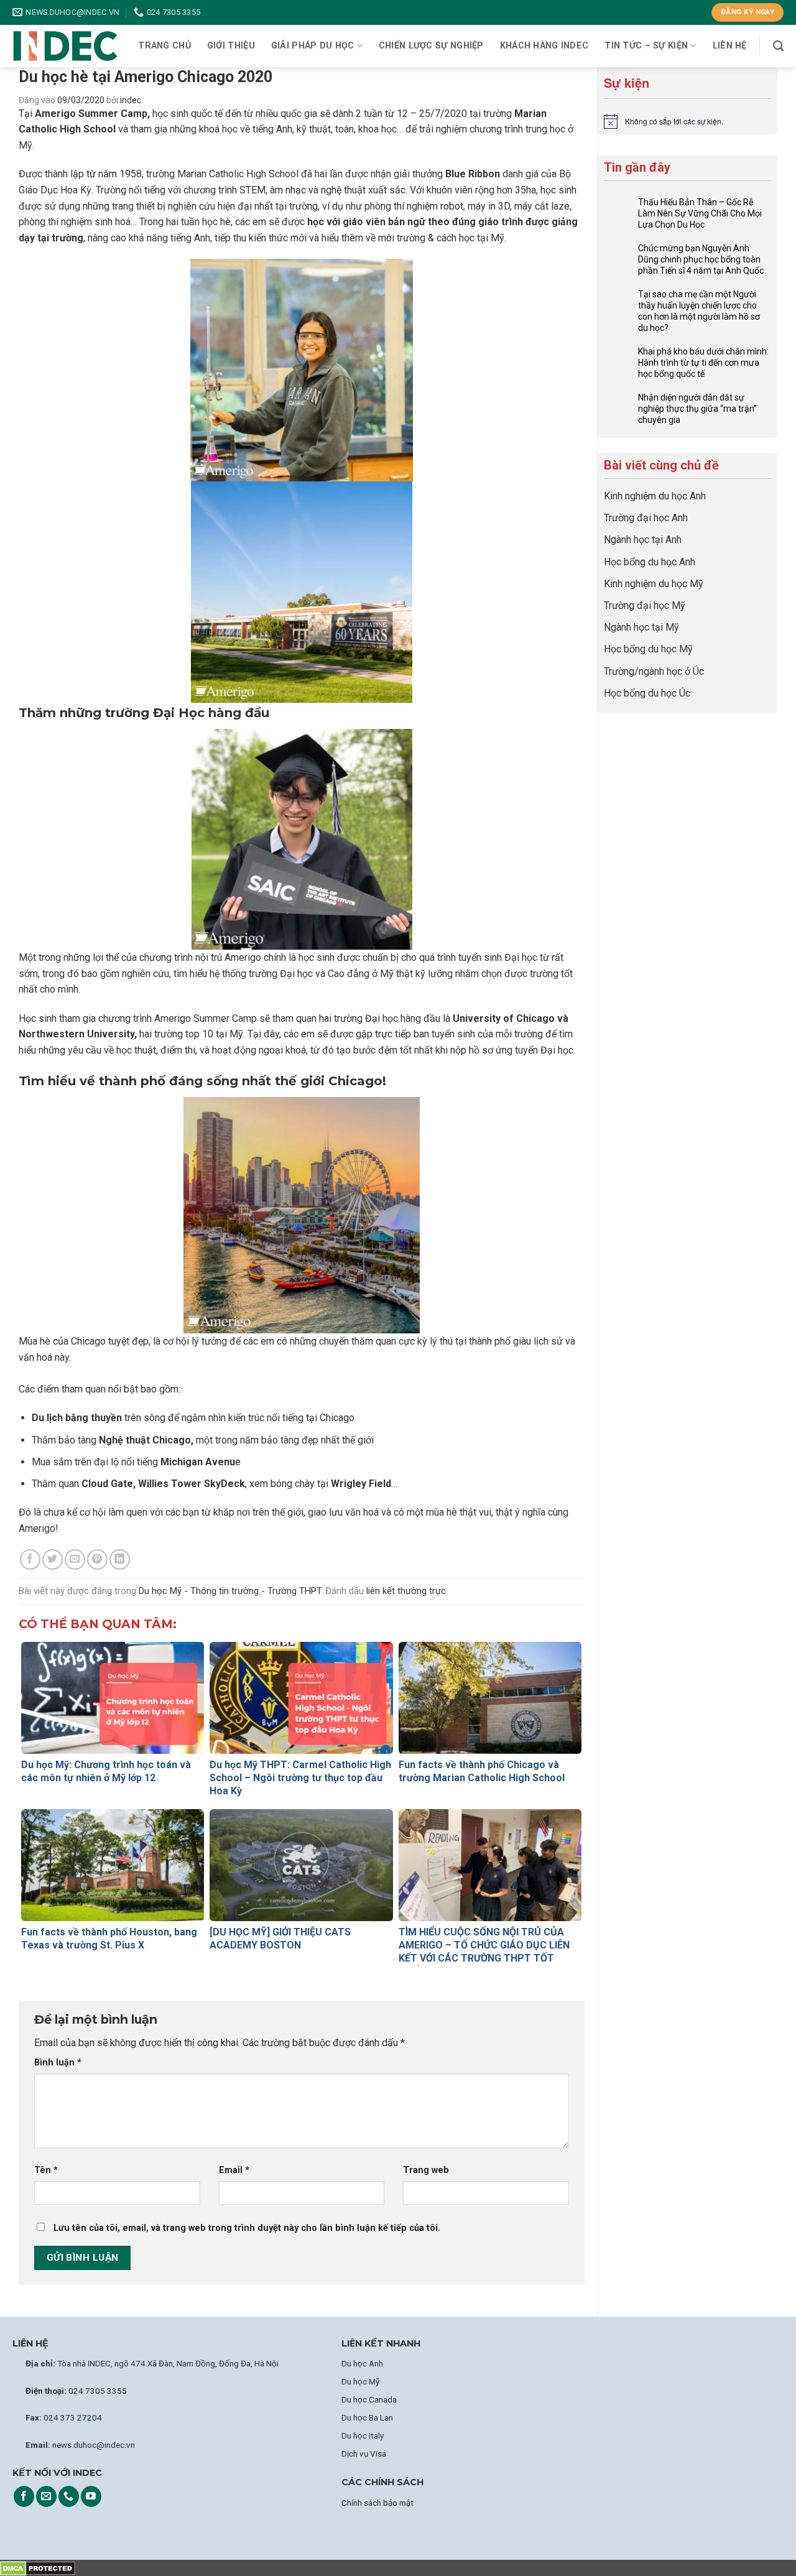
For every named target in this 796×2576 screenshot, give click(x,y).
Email (234, 2170)
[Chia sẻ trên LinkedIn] (120, 1559)
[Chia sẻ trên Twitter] (53, 1559)
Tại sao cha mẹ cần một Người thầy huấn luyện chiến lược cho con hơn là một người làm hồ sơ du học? (699, 311)
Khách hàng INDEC (544, 46)
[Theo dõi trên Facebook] (24, 2496)
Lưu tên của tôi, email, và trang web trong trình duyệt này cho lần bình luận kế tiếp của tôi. (247, 2228)
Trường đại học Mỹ (645, 605)
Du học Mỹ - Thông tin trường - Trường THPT (230, 1591)
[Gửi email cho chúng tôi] (46, 2496)
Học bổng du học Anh (650, 562)
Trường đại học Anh (646, 518)
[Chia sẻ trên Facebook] (30, 1559)
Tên (46, 2170)
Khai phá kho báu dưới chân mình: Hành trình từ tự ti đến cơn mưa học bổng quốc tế (703, 363)
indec (131, 100)
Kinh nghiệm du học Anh (655, 496)
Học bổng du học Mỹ (648, 649)
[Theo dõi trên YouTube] (91, 2496)
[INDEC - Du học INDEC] (65, 46)
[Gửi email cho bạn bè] (75, 1559)
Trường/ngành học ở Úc (654, 671)
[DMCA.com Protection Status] (38, 2568)
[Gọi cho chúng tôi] (69, 2496)
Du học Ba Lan (367, 2417)
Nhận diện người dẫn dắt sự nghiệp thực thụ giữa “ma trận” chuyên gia (697, 409)
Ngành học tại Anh (643, 540)
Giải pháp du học (313, 46)
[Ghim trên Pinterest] (97, 1559)
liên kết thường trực (406, 1591)
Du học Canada (369, 2399)
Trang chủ (164, 46)
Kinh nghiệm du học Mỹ (654, 584)
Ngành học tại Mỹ (641, 627)
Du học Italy (363, 2435)
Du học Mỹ (360, 2381)
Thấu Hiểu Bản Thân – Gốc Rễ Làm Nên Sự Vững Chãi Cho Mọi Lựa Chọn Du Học (700, 213)
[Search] (778, 46)
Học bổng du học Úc (647, 693)
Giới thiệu (231, 46)
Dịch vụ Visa (364, 2453)
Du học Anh (362, 2363)
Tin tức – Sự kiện (646, 46)
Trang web (426, 2170)
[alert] (687, 121)
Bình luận (58, 2063)
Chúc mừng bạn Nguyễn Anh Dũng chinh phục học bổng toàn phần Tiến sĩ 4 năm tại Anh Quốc (701, 259)
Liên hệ (730, 46)
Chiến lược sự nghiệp (431, 46)
